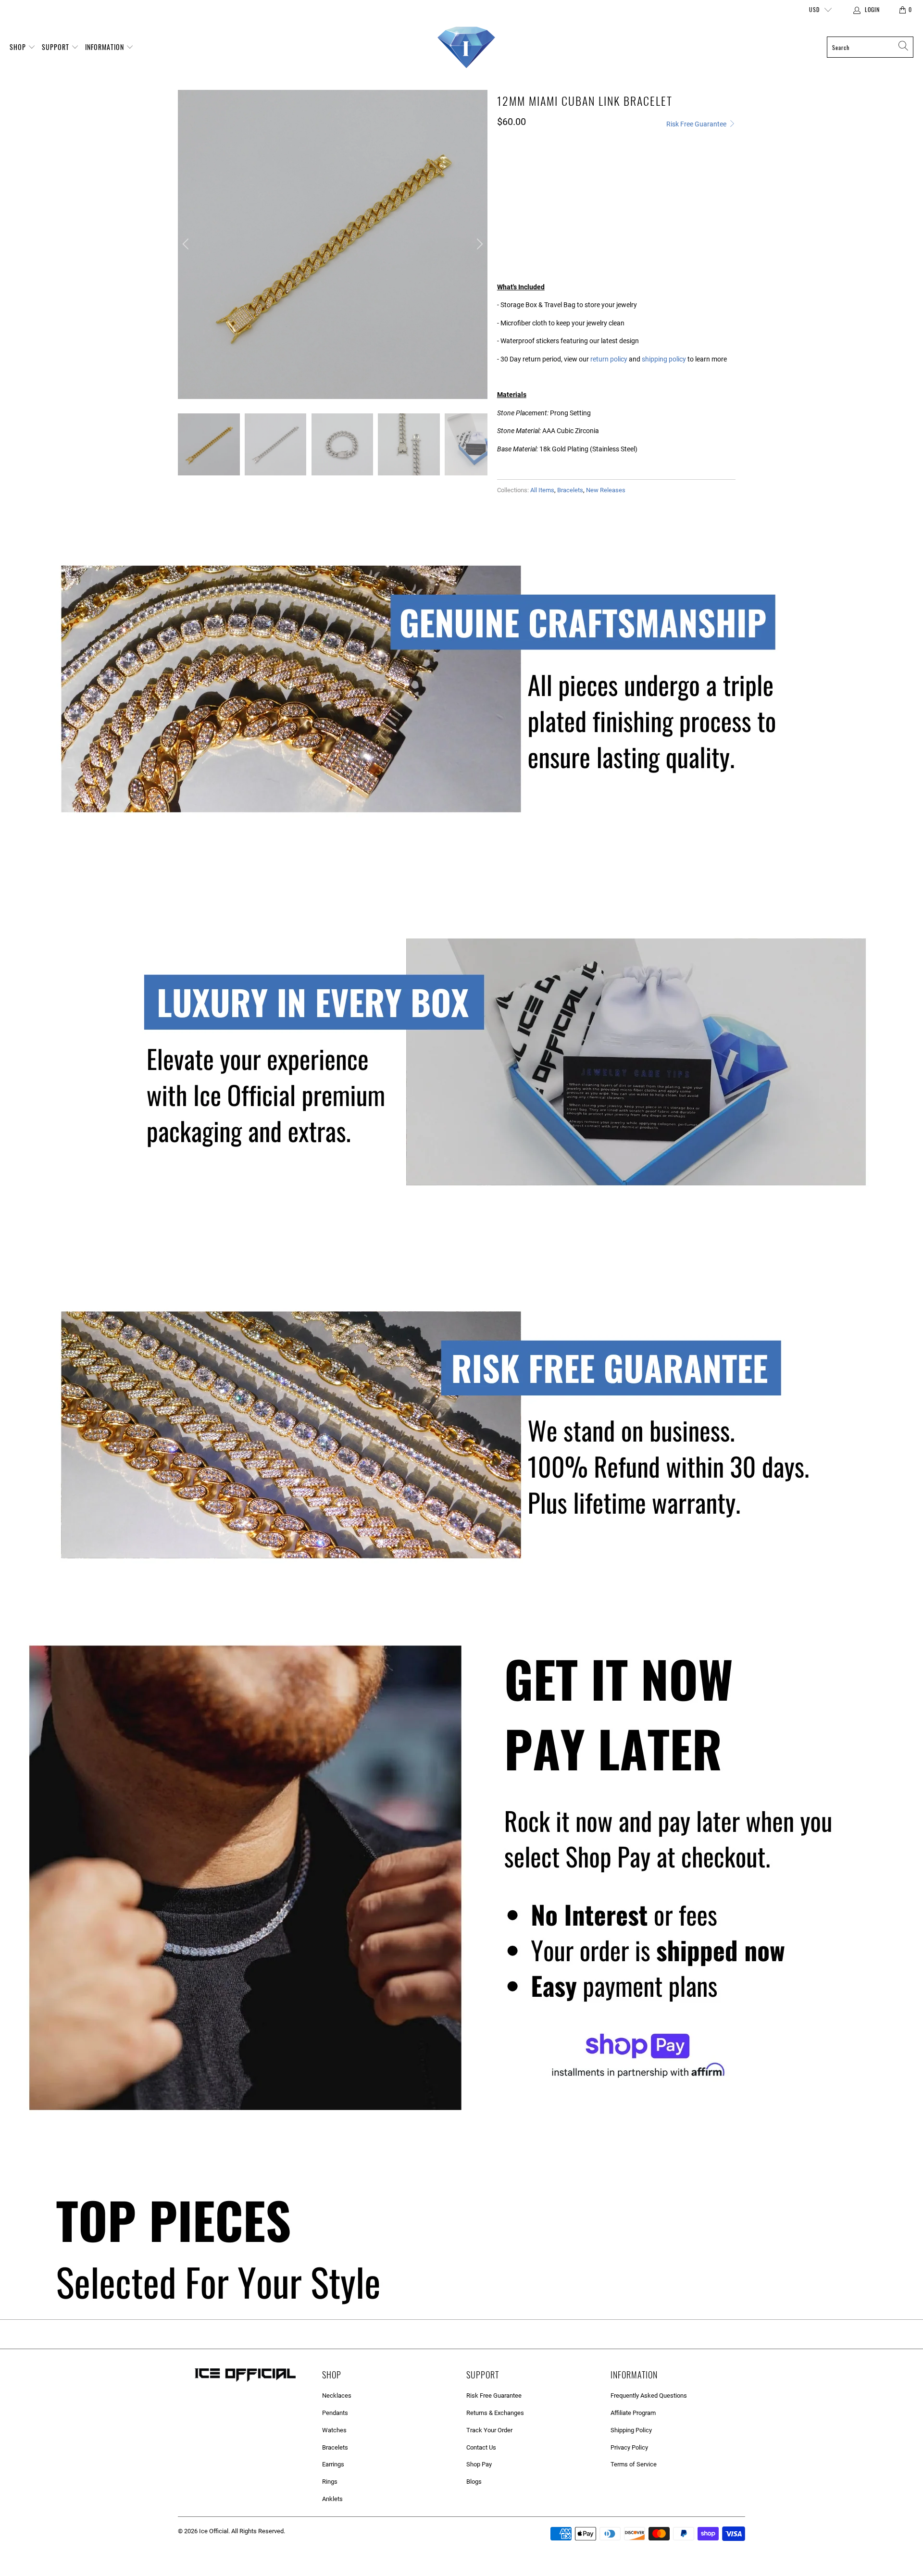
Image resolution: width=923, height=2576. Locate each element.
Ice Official (214, 2531)
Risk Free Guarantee (697, 124)
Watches (334, 2430)
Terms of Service (634, 2464)
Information (106, 47)
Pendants (335, 2413)
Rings (330, 2482)
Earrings (333, 2464)
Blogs (474, 2482)
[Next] (478, 245)
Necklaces (337, 2396)
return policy (609, 359)
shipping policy (664, 359)
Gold (510, 175)
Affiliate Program (633, 2413)
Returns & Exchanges (495, 2413)
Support (56, 47)
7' (507, 216)
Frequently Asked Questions (649, 2396)
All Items (542, 490)
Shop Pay (479, 2464)
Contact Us (481, 2447)
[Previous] (187, 245)
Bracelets (570, 490)
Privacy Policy (629, 2447)
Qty (503, 242)
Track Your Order (489, 2430)
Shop (19, 47)
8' (531, 216)
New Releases (606, 490)
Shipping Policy (631, 2430)
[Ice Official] (466, 47)
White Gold (551, 175)
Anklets (332, 2499)
